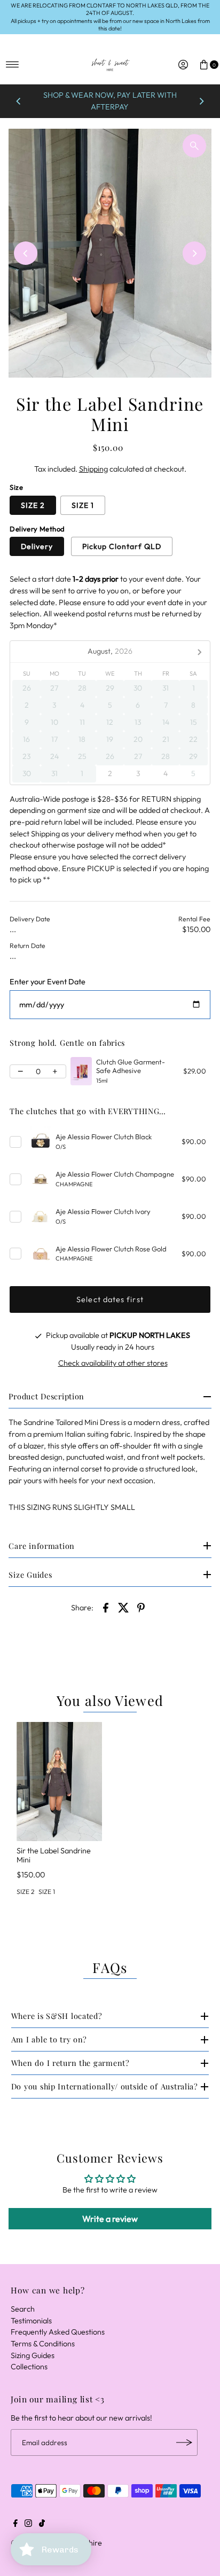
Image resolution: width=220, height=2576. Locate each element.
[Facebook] (15, 2524)
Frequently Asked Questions (58, 2332)
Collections (29, 2367)
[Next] (201, 101)
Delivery (37, 546)
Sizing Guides (33, 2355)
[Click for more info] (81, 1071)
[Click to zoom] (194, 146)
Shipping (93, 469)
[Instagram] (28, 2524)
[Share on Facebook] (106, 1607)
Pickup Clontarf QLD (122, 546)
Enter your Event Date (48, 982)
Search (23, 2309)
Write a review (110, 2219)
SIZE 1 (83, 505)
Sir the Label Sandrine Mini (54, 1855)
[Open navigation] (13, 65)
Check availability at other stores (113, 1363)
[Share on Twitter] (123, 1607)
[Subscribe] (184, 2442)
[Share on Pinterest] (141, 1607)
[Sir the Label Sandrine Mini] (59, 1782)
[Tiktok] (42, 2524)
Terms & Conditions (43, 2344)
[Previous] (19, 101)
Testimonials (31, 2321)
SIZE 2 (33, 505)
